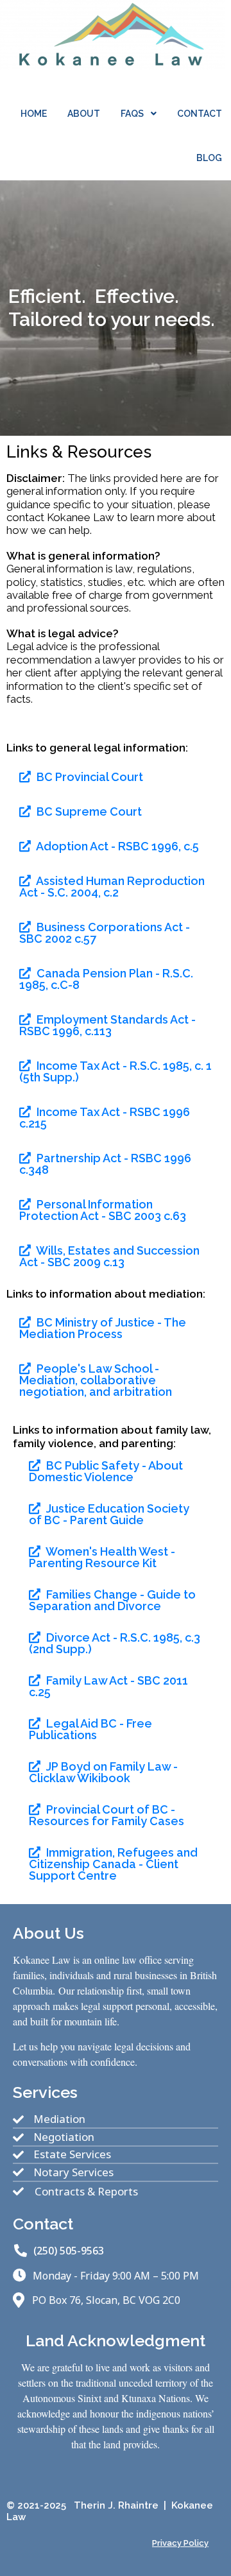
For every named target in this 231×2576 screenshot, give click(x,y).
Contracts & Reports (86, 2192)
